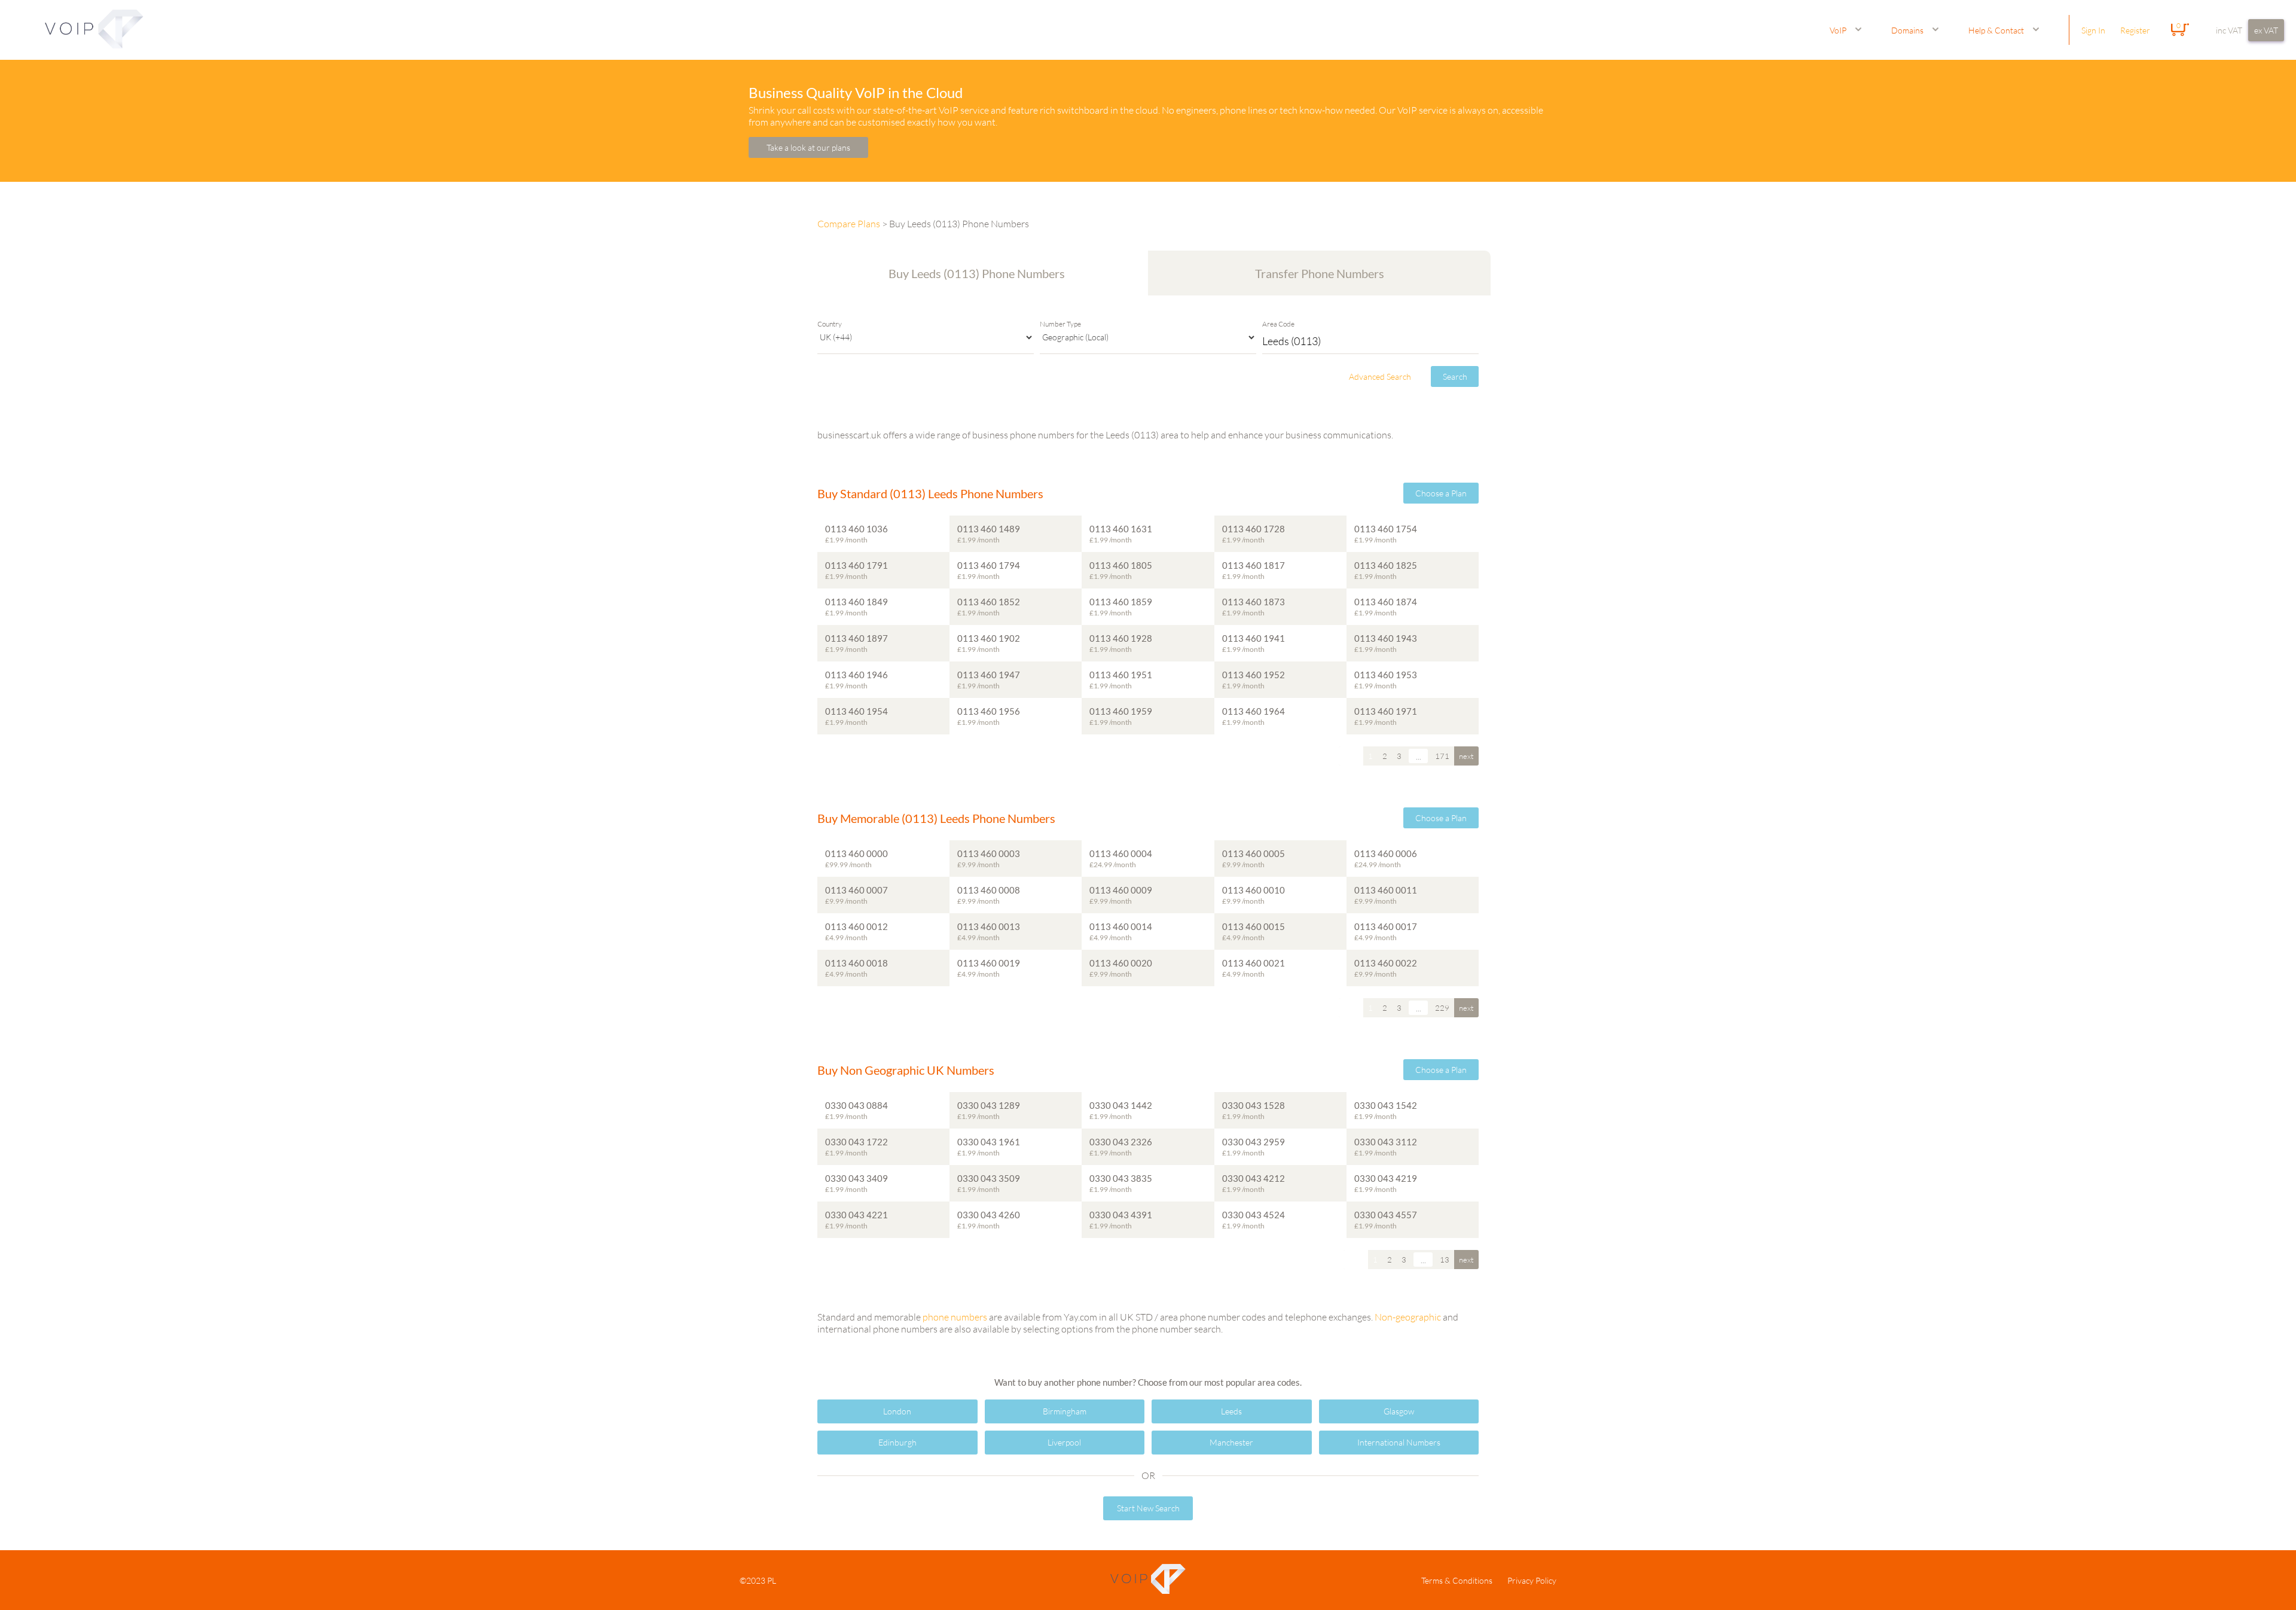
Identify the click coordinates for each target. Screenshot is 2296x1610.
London (897, 1411)
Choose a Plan (1441, 493)
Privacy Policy (1532, 1580)
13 (1445, 1260)
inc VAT (2229, 30)
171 (1442, 756)
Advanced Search (1380, 376)
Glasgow (1399, 1411)
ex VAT (2266, 30)
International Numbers (1399, 1442)
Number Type (1060, 324)
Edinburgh (897, 1442)
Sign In (2093, 30)
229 (1442, 1008)
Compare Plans (849, 224)
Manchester (1231, 1442)
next (1466, 756)
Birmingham (1065, 1411)
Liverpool (1064, 1442)
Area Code (1278, 324)
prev (1351, 756)
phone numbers (955, 1317)
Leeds (1231, 1411)
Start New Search (1148, 1508)
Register (2135, 30)
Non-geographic (1408, 1317)
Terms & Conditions (1457, 1580)
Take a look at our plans (808, 147)
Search (1455, 376)
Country (830, 324)
